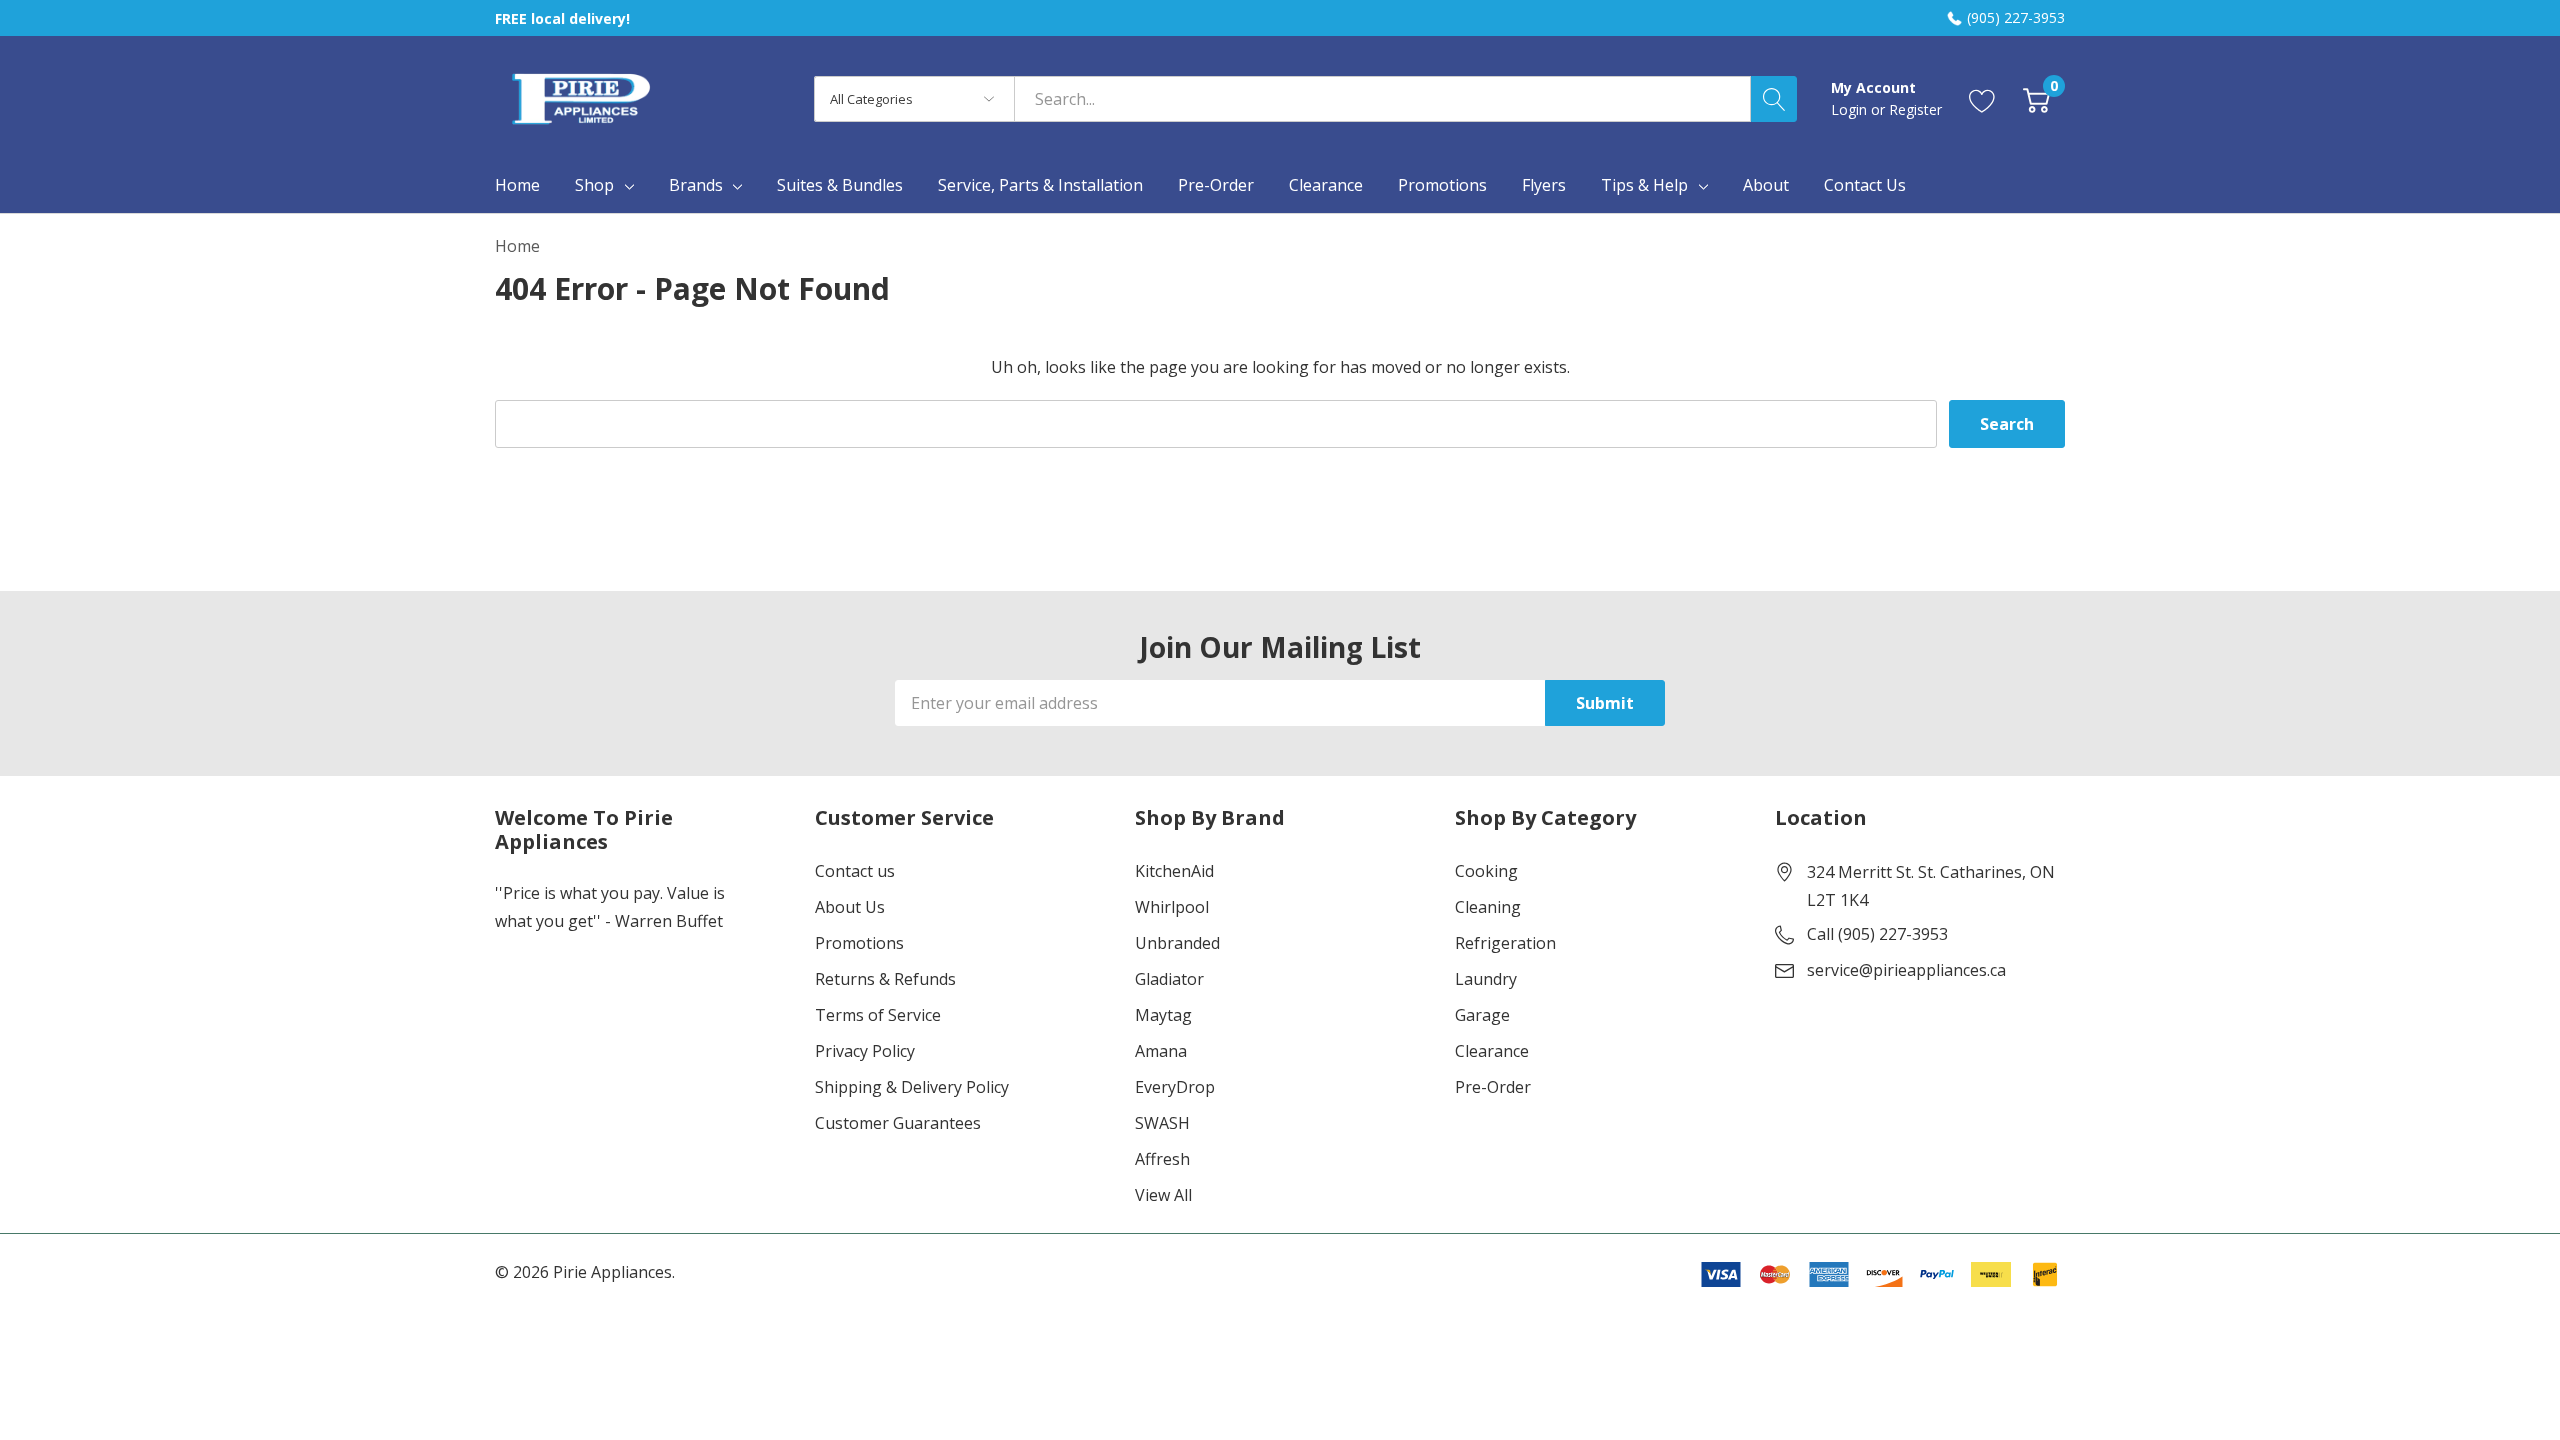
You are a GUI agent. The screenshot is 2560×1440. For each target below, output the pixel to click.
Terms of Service (878, 1015)
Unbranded (1177, 943)
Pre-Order (1493, 1087)
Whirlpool (1172, 907)
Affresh (1162, 1159)
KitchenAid (1174, 871)
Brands (696, 185)
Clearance (1492, 1051)
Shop (594, 185)
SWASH (1162, 1123)
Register (1915, 109)
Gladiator (1169, 979)
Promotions (859, 943)
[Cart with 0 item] (2036, 98)
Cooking (1486, 871)
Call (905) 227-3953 (1877, 934)
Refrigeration (1505, 943)
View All (1163, 1195)
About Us (850, 907)
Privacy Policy (865, 1051)
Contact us (855, 871)
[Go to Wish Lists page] (1982, 98)
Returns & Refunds (885, 979)
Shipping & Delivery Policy (912, 1087)
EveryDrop (1175, 1087)
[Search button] (1774, 99)
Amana (1161, 1051)
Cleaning (1488, 907)
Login (1851, 109)
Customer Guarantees (898, 1123)
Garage (1482, 1015)
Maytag (1163, 1015)
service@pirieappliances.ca (1906, 970)
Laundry (1486, 979)
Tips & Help (1644, 185)
